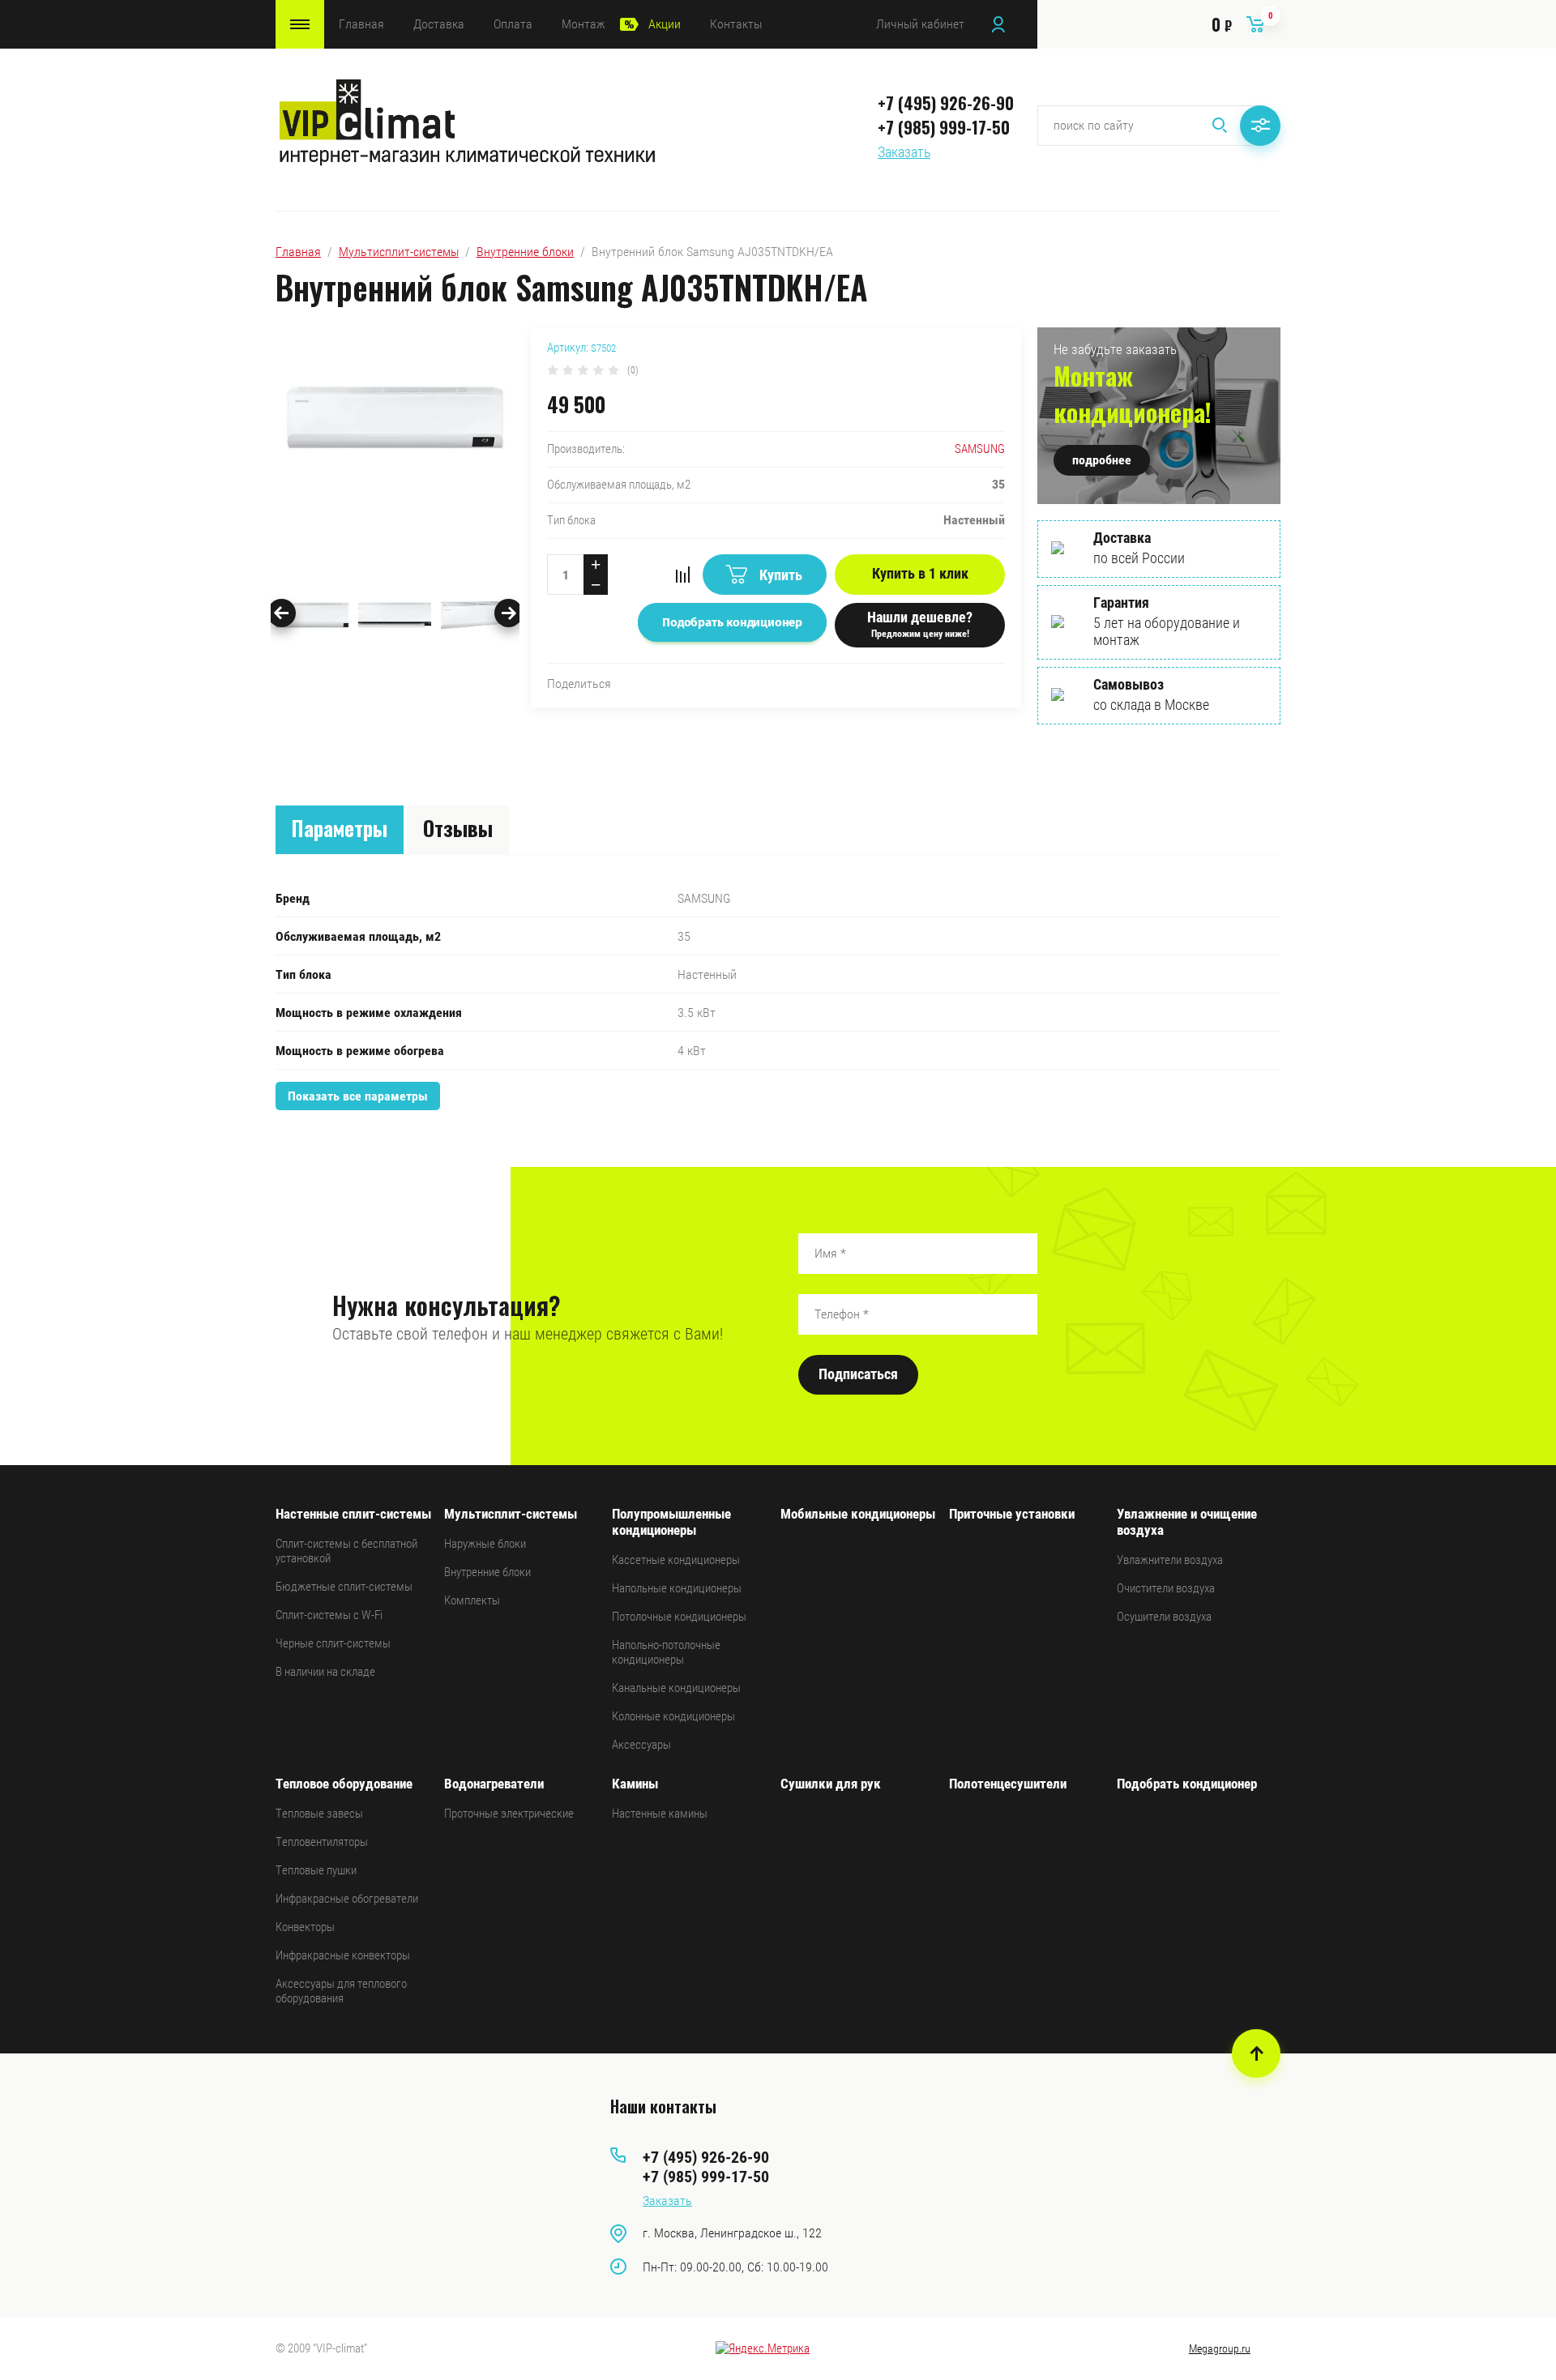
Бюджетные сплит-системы (344, 1587)
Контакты (736, 24)
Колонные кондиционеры (673, 1716)
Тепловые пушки (316, 1870)
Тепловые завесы (319, 1814)
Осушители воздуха (1164, 1617)
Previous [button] (282, 613)
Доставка (439, 24)
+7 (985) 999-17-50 (944, 127)
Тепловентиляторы (322, 1842)
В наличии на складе (325, 1672)
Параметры (340, 828)
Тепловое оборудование (344, 1784)
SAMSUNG (980, 449)
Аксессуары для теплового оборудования (341, 1991)
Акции (665, 24)
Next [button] (509, 613)
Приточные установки (1012, 1514)
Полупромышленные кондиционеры (671, 1522)
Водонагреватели (494, 1784)
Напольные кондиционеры (677, 1588)
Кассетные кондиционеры (676, 1560)
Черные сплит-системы (333, 1643)
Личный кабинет (920, 24)
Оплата (513, 24)
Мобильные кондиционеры (858, 1514)
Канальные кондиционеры (676, 1688)
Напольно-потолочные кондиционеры (666, 1652)
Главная (361, 24)
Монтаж (583, 24)
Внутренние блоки (525, 252)
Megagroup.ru (1220, 2348)
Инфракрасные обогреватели (347, 1899)
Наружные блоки (485, 1544)
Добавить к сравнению (682, 575)
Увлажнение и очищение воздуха (1187, 1522)
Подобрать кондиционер (1187, 1784)
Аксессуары (641, 1745)
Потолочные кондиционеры (679, 1617)
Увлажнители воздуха (1170, 1560)
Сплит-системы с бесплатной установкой (346, 1551)
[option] (395, 449)
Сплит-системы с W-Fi (329, 1615)
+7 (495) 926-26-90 (946, 103)
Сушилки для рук (831, 1784)
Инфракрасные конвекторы (343, 1955)
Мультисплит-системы (399, 252)
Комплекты (472, 1600)
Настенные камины (660, 1814)
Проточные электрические (509, 1814)
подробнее (1102, 460)
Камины (635, 1784)
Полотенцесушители (1008, 1784)
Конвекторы (305, 1927)
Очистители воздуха (1166, 1588)
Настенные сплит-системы (353, 1514)
